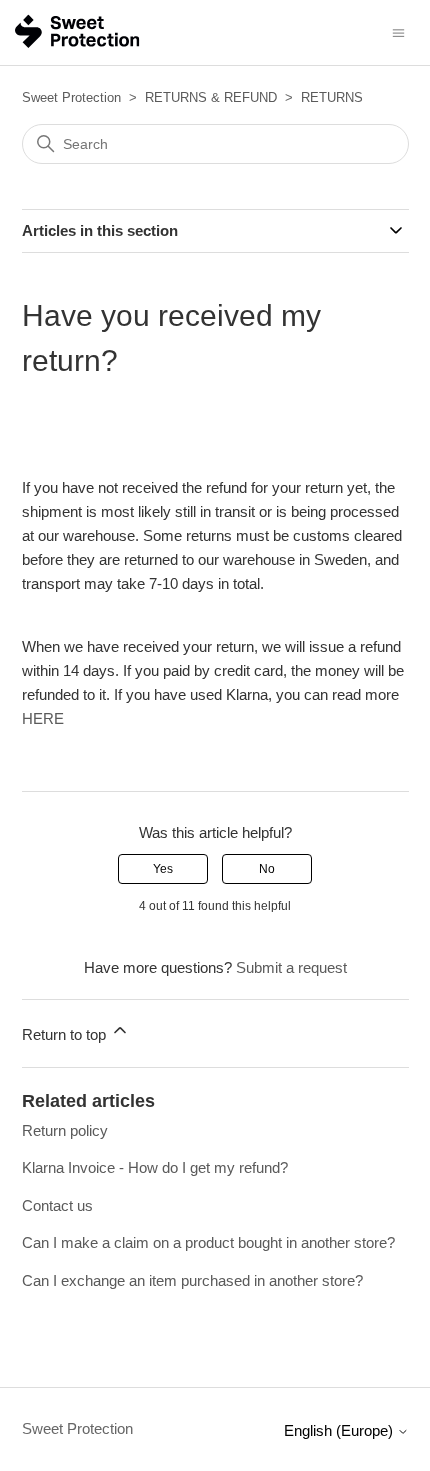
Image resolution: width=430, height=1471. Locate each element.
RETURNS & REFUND (211, 97)
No (267, 869)
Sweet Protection (71, 97)
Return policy (65, 1130)
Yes (163, 869)
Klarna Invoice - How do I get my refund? (155, 1167)
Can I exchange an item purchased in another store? (192, 1280)
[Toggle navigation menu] (398, 31)
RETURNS (332, 97)
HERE (43, 718)
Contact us (57, 1205)
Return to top (66, 1034)
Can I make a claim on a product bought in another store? (208, 1242)
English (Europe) (340, 1430)
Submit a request (291, 967)
